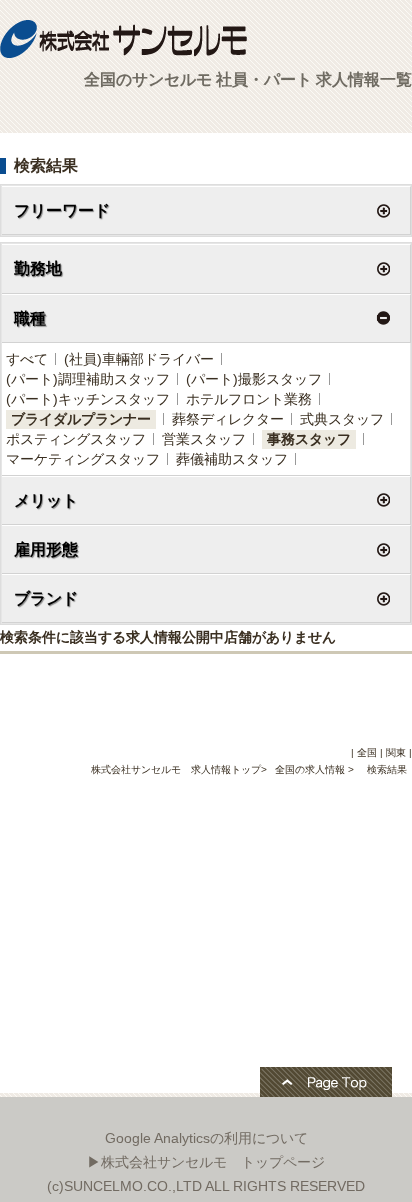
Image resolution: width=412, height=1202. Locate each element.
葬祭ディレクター (228, 419)
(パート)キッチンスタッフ (88, 399)
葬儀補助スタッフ (232, 459)
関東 (396, 752)
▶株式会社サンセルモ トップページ (206, 1162)
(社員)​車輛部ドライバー (139, 359)
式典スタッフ (342, 419)
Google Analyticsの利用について (206, 1138)
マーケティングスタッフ (83, 459)
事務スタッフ (309, 439)
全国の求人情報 (311, 769)
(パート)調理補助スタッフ (88, 379)
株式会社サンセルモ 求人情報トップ (176, 769)
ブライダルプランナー (81, 419)
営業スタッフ (204, 439)
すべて (27, 359)
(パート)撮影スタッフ (254, 379)
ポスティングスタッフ (76, 439)
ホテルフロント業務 (249, 399)
